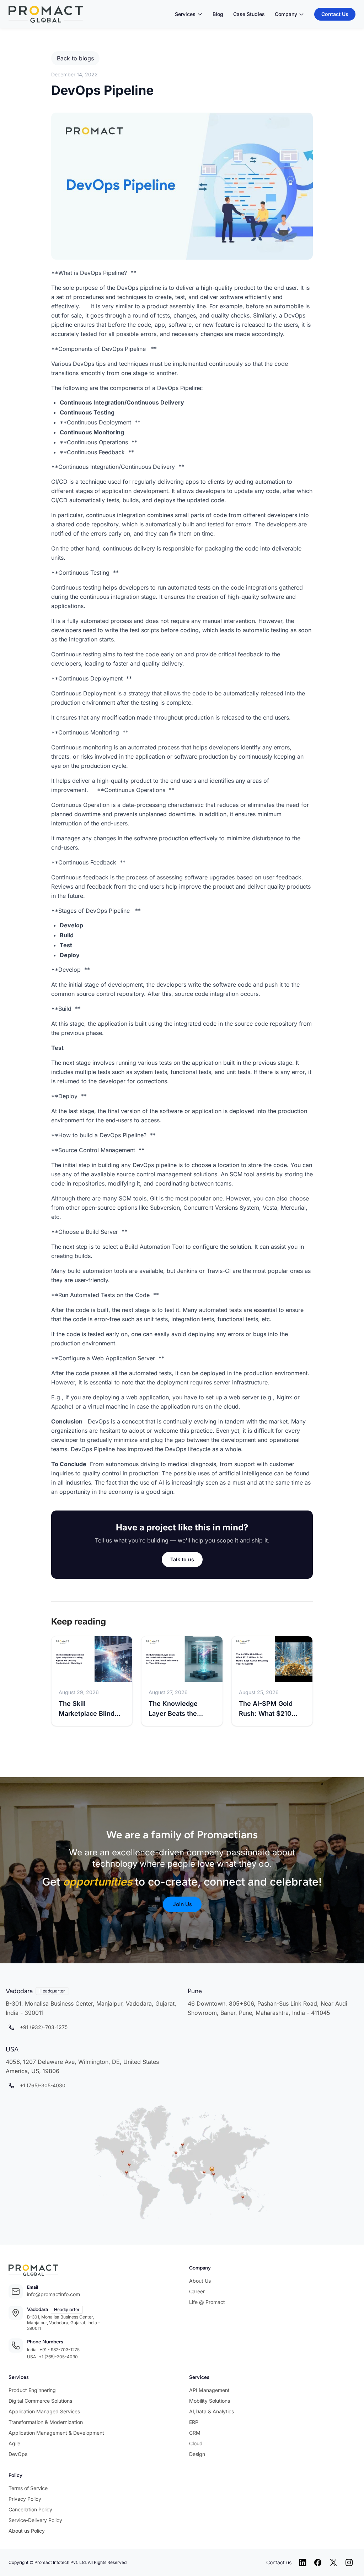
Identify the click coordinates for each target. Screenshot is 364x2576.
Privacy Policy (25, 2499)
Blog (218, 14)
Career (197, 2291)
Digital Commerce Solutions (40, 2401)
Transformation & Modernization (46, 2422)
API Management (209, 2390)
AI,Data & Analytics (212, 2411)
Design (197, 2454)
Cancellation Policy (30, 2509)
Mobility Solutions (210, 2401)
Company (286, 14)
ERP (194, 2422)
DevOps (18, 2454)
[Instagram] (349, 2563)
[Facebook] (318, 2563)
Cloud (196, 2443)
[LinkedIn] (303, 2563)
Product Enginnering (32, 2390)
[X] (333, 2563)
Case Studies (249, 14)
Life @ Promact (207, 2302)
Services (185, 14)
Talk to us (182, 1559)
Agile (14, 2443)
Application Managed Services (44, 2411)
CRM (195, 2433)
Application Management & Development (56, 2433)
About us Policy (27, 2531)
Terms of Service (28, 2488)
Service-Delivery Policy (35, 2520)
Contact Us (335, 14)
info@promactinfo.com (53, 2294)
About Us (200, 2281)
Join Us (182, 1904)
